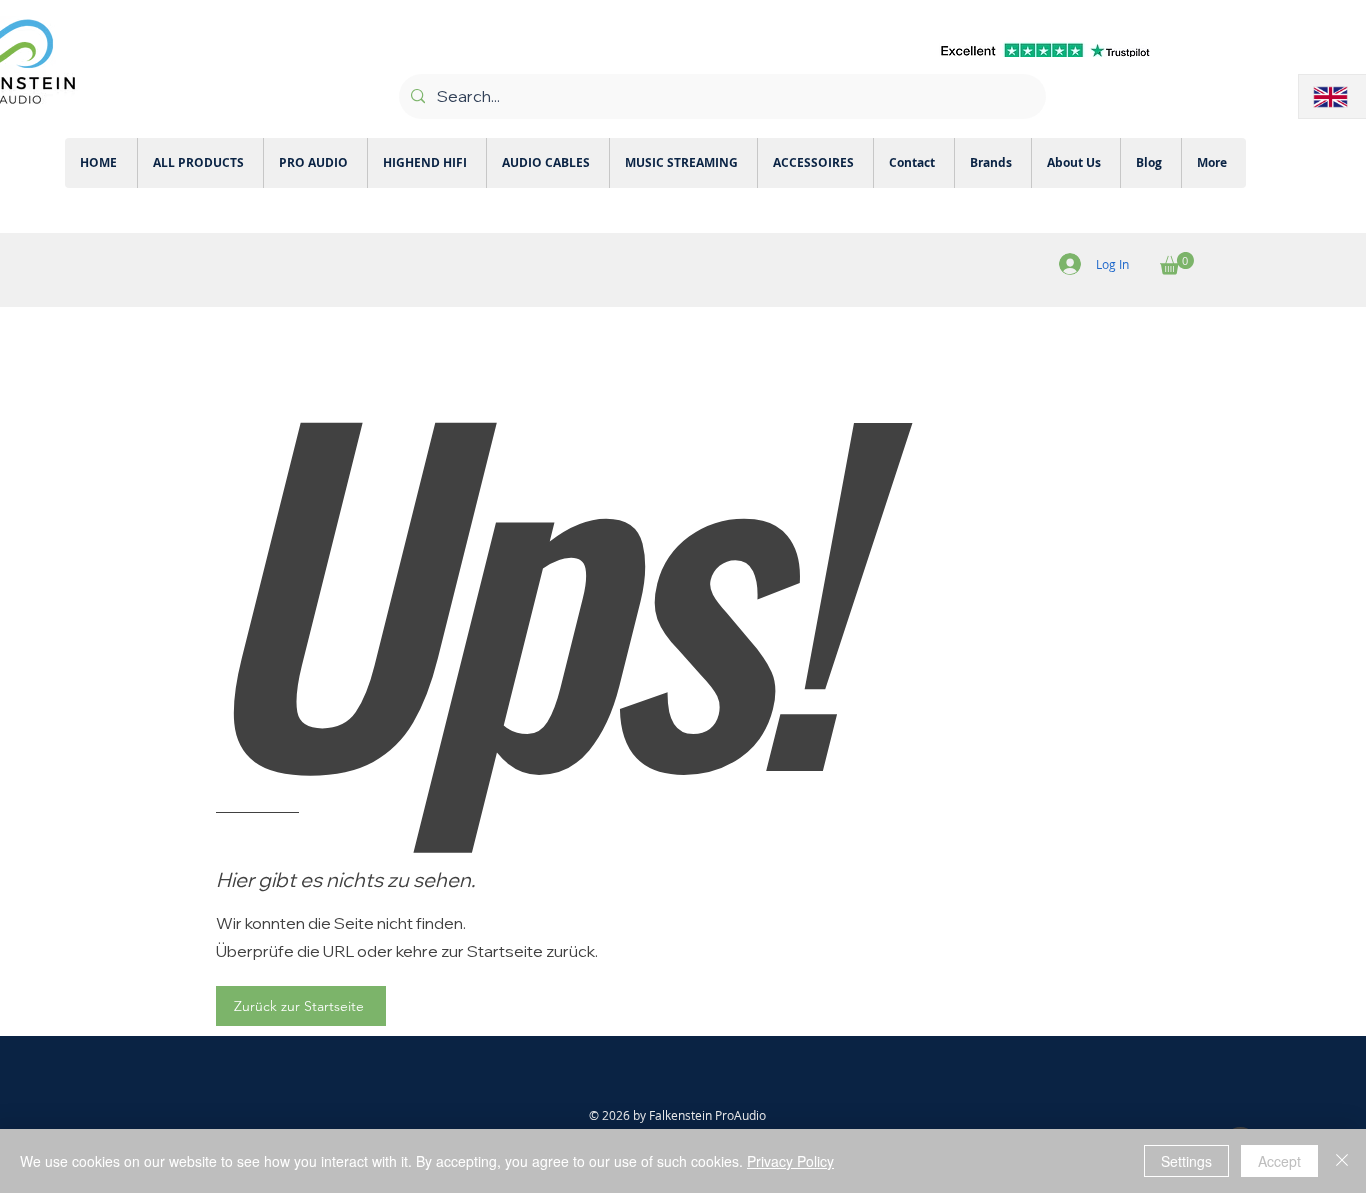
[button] (1177, 263)
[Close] (1342, 1161)
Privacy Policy (790, 1161)
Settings (1186, 1161)
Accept (1279, 1161)
